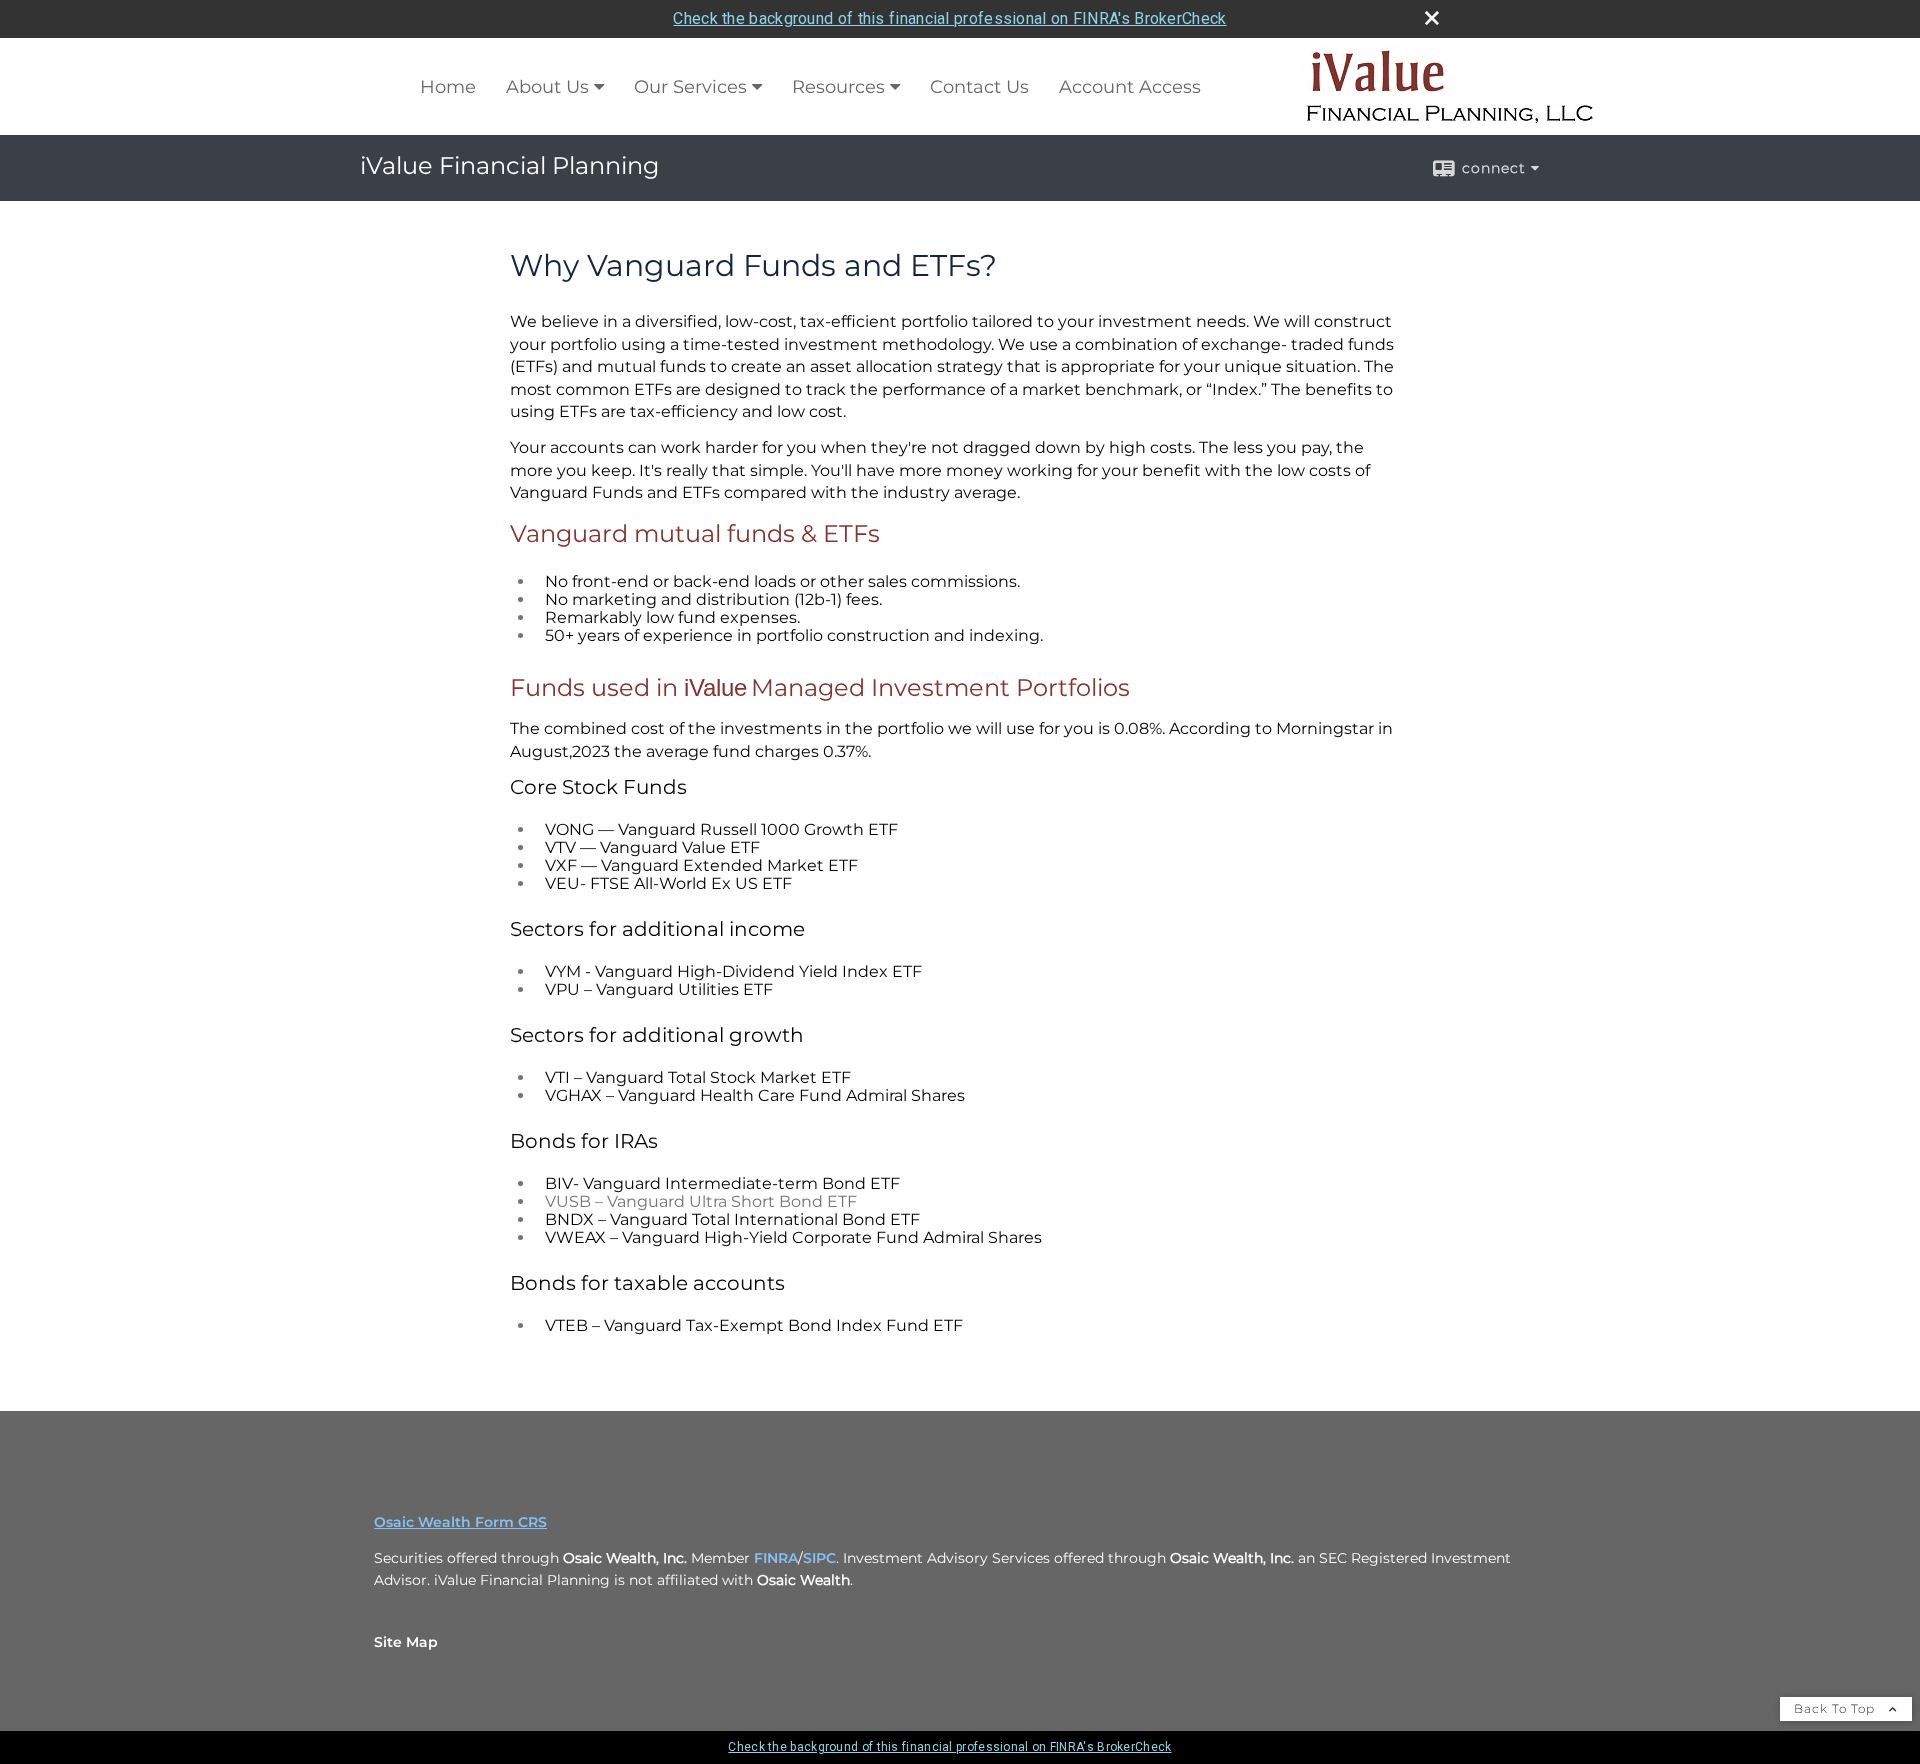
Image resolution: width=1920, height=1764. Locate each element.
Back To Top (1836, 1708)
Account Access (1130, 87)
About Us (547, 87)
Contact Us (979, 87)
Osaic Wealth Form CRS (460, 1522)
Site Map (406, 1642)
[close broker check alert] (1432, 18)
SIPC (819, 1558)
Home (448, 87)
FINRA (776, 1558)
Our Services (690, 87)
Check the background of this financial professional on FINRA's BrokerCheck (949, 18)
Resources (838, 87)
